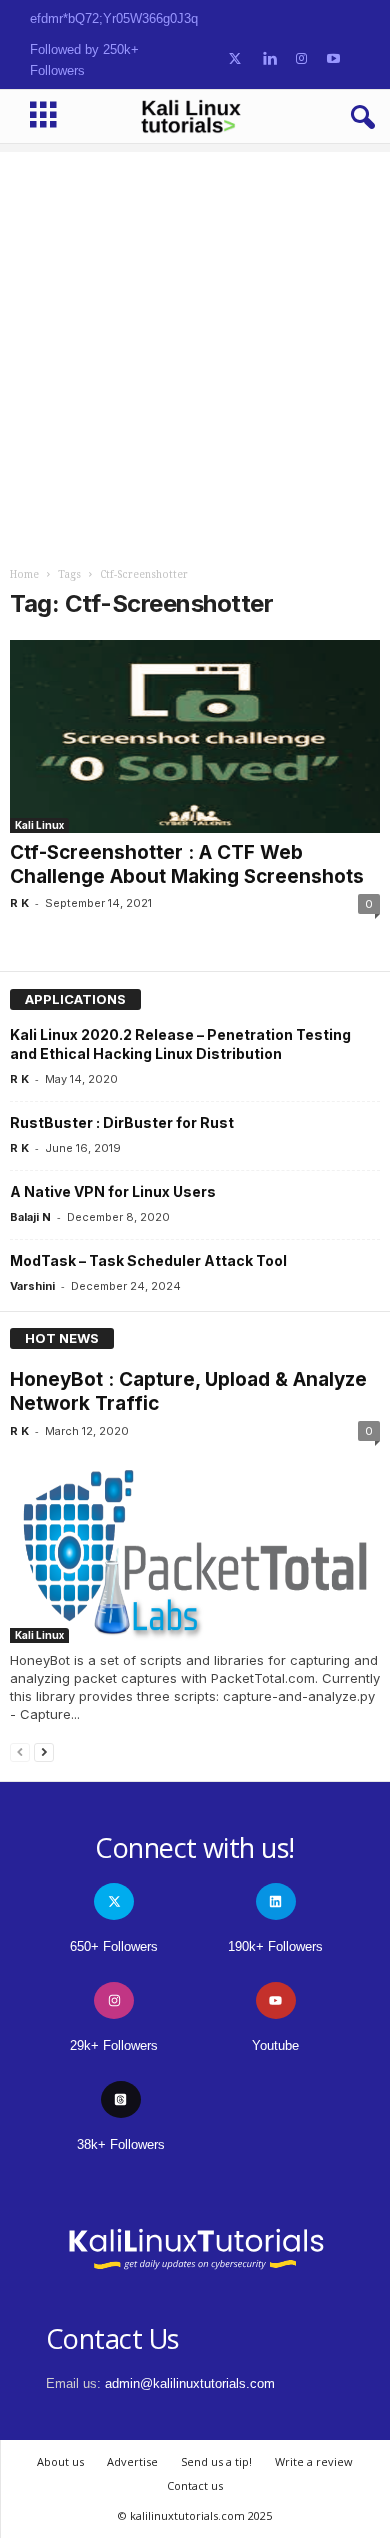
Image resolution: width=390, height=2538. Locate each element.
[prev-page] (20, 1751)
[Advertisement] (195, 347)
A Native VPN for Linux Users (113, 1191)
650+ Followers (114, 1946)
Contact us (195, 2485)
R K (19, 903)
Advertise (132, 2461)
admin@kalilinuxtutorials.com (190, 2383)
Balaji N (30, 1217)
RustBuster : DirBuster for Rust (122, 1122)
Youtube (275, 2045)
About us (60, 2461)
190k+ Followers (275, 1946)
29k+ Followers (114, 2045)
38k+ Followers (121, 2144)
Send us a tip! (216, 2461)
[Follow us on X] (235, 59)
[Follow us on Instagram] (301, 59)
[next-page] (44, 1751)
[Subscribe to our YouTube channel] (333, 59)
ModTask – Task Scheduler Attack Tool (148, 1260)
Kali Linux (39, 825)
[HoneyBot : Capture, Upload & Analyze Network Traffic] (195, 1546)
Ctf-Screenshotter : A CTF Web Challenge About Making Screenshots (187, 864)
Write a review (314, 2461)
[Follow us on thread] (121, 2099)
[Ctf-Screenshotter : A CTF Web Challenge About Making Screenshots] (195, 736)
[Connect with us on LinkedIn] (269, 59)
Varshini (32, 1286)
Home (24, 574)
